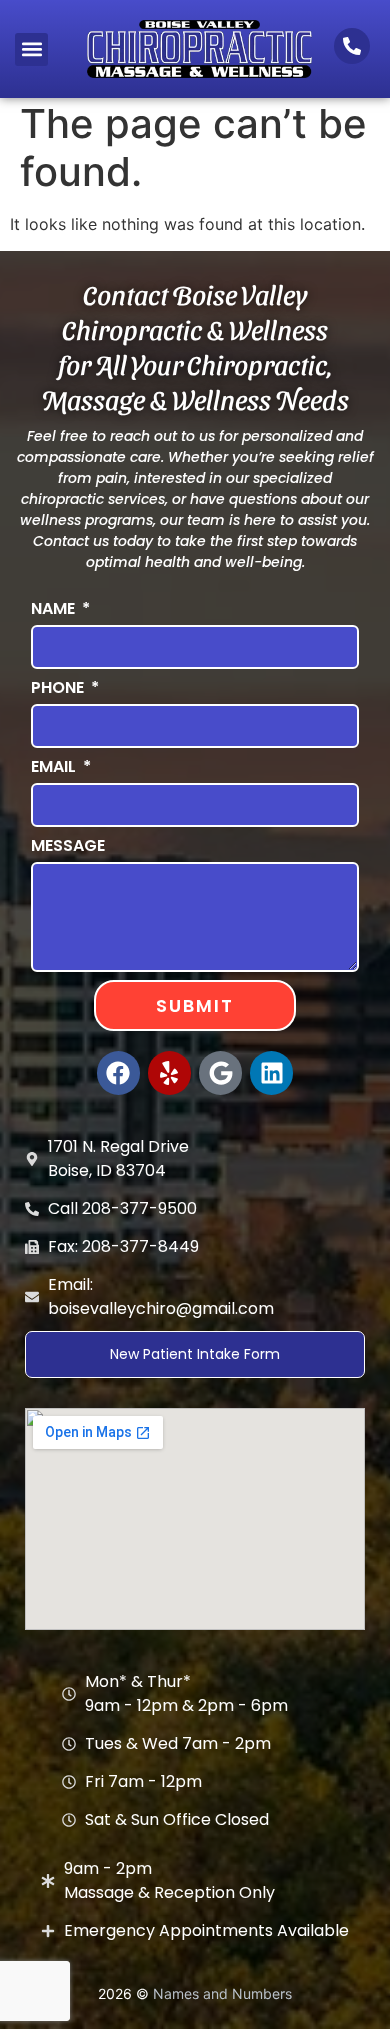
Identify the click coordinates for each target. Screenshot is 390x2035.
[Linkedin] (271, 1072)
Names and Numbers (222, 1993)
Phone (59, 687)
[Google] (220, 1072)
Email (55, 766)
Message (68, 845)
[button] (31, 49)
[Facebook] (118, 1072)
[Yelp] (169, 1072)
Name (55, 608)
